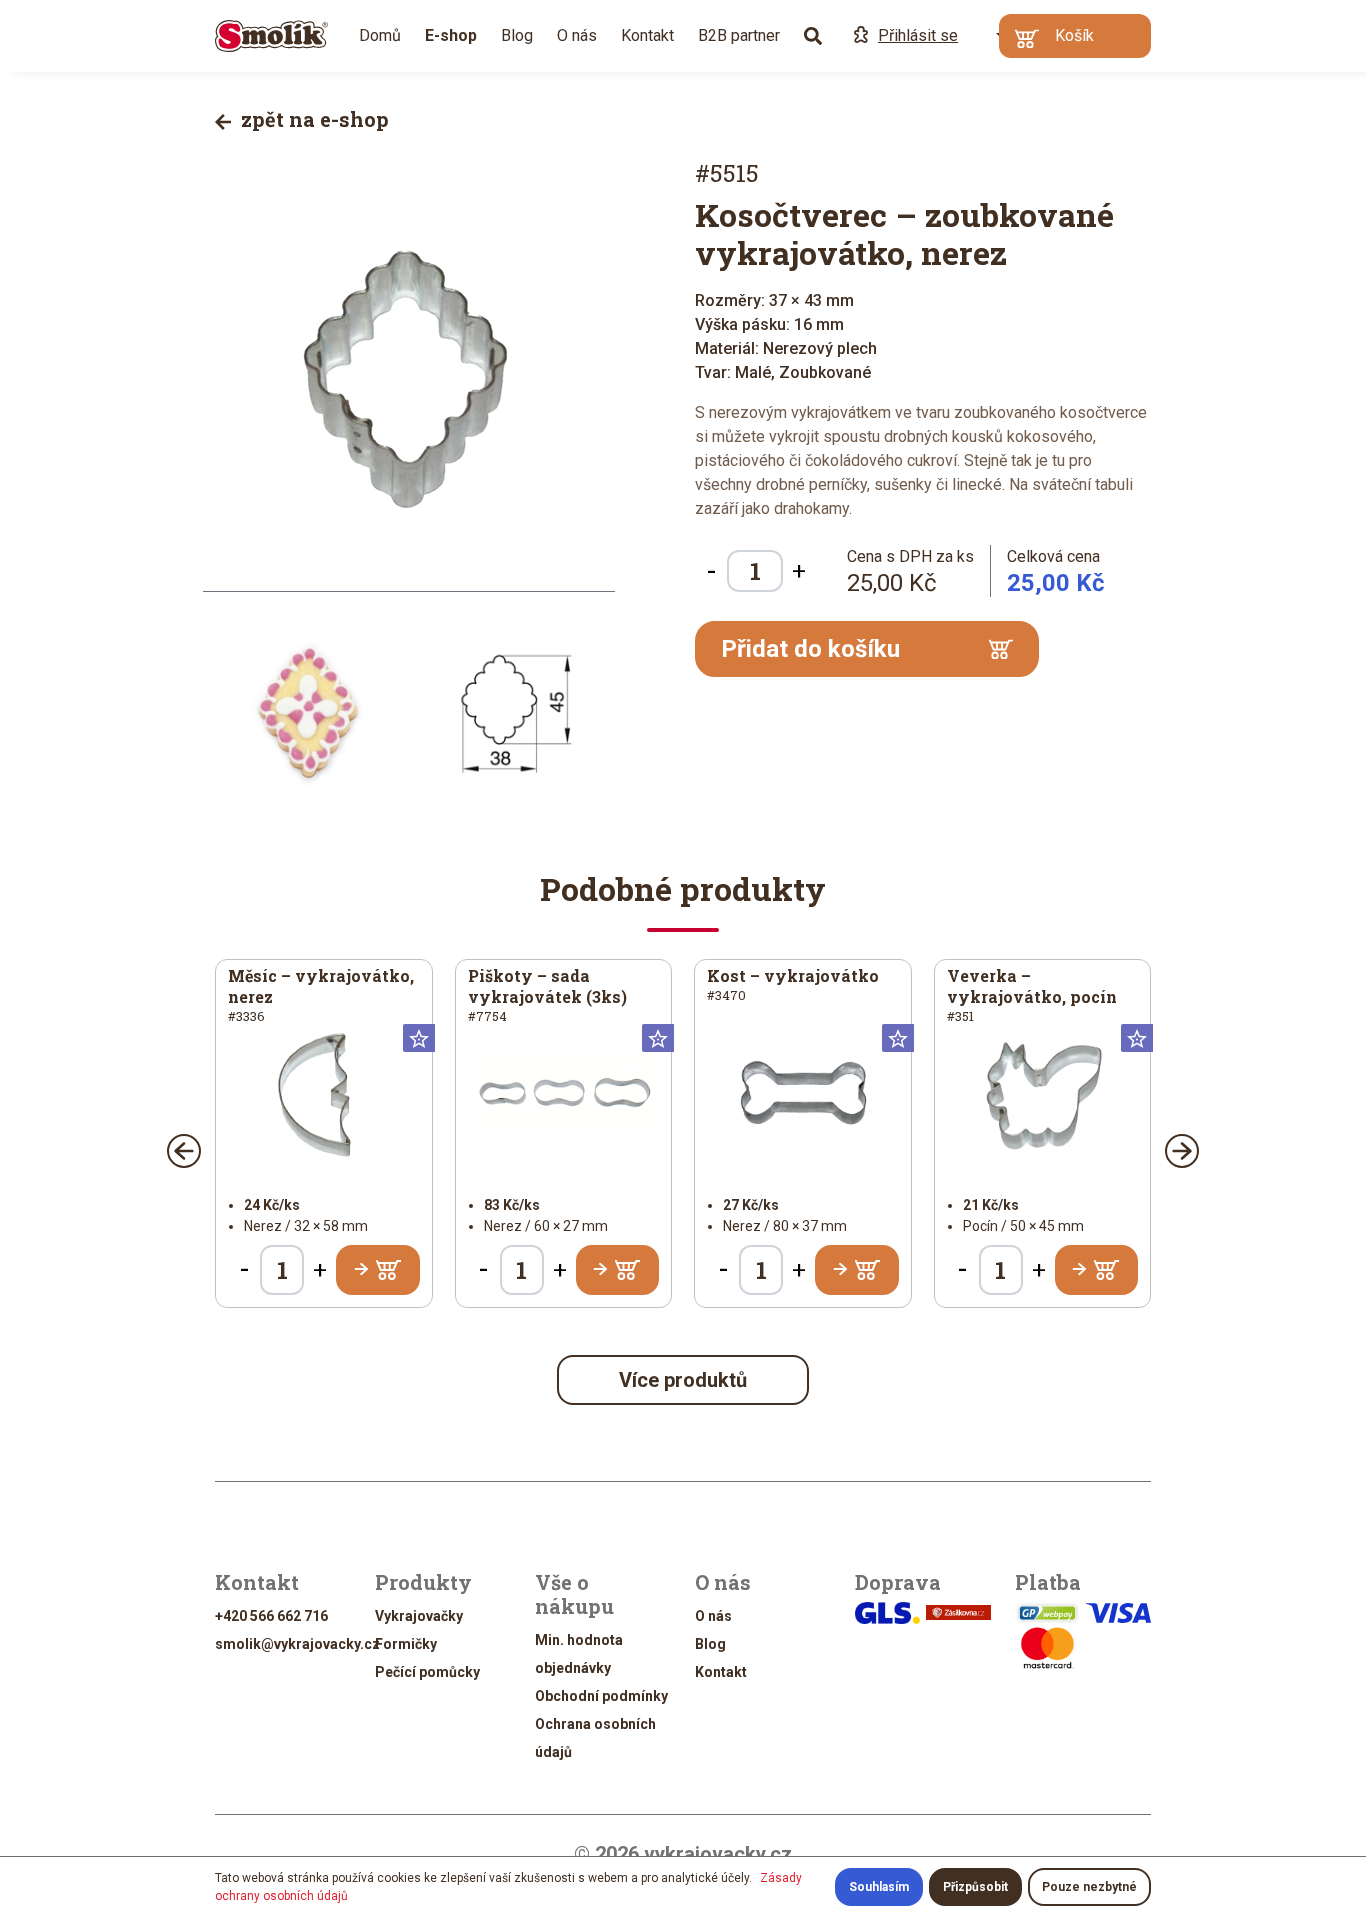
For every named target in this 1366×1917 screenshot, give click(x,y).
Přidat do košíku (810, 649)
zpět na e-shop (312, 119)
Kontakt (647, 35)
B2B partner (739, 35)
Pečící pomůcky (427, 1672)
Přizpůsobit (975, 1887)
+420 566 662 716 (271, 1616)
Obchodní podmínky (601, 1696)
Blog (517, 35)
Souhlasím (879, 1887)
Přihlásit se (918, 35)
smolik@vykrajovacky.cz (297, 1644)
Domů (380, 35)
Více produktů (683, 1380)
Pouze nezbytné (1089, 1887)
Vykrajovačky (419, 1616)
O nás (577, 35)
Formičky (406, 1644)
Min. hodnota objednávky (579, 1654)
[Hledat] (813, 36)
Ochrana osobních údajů (595, 1738)
